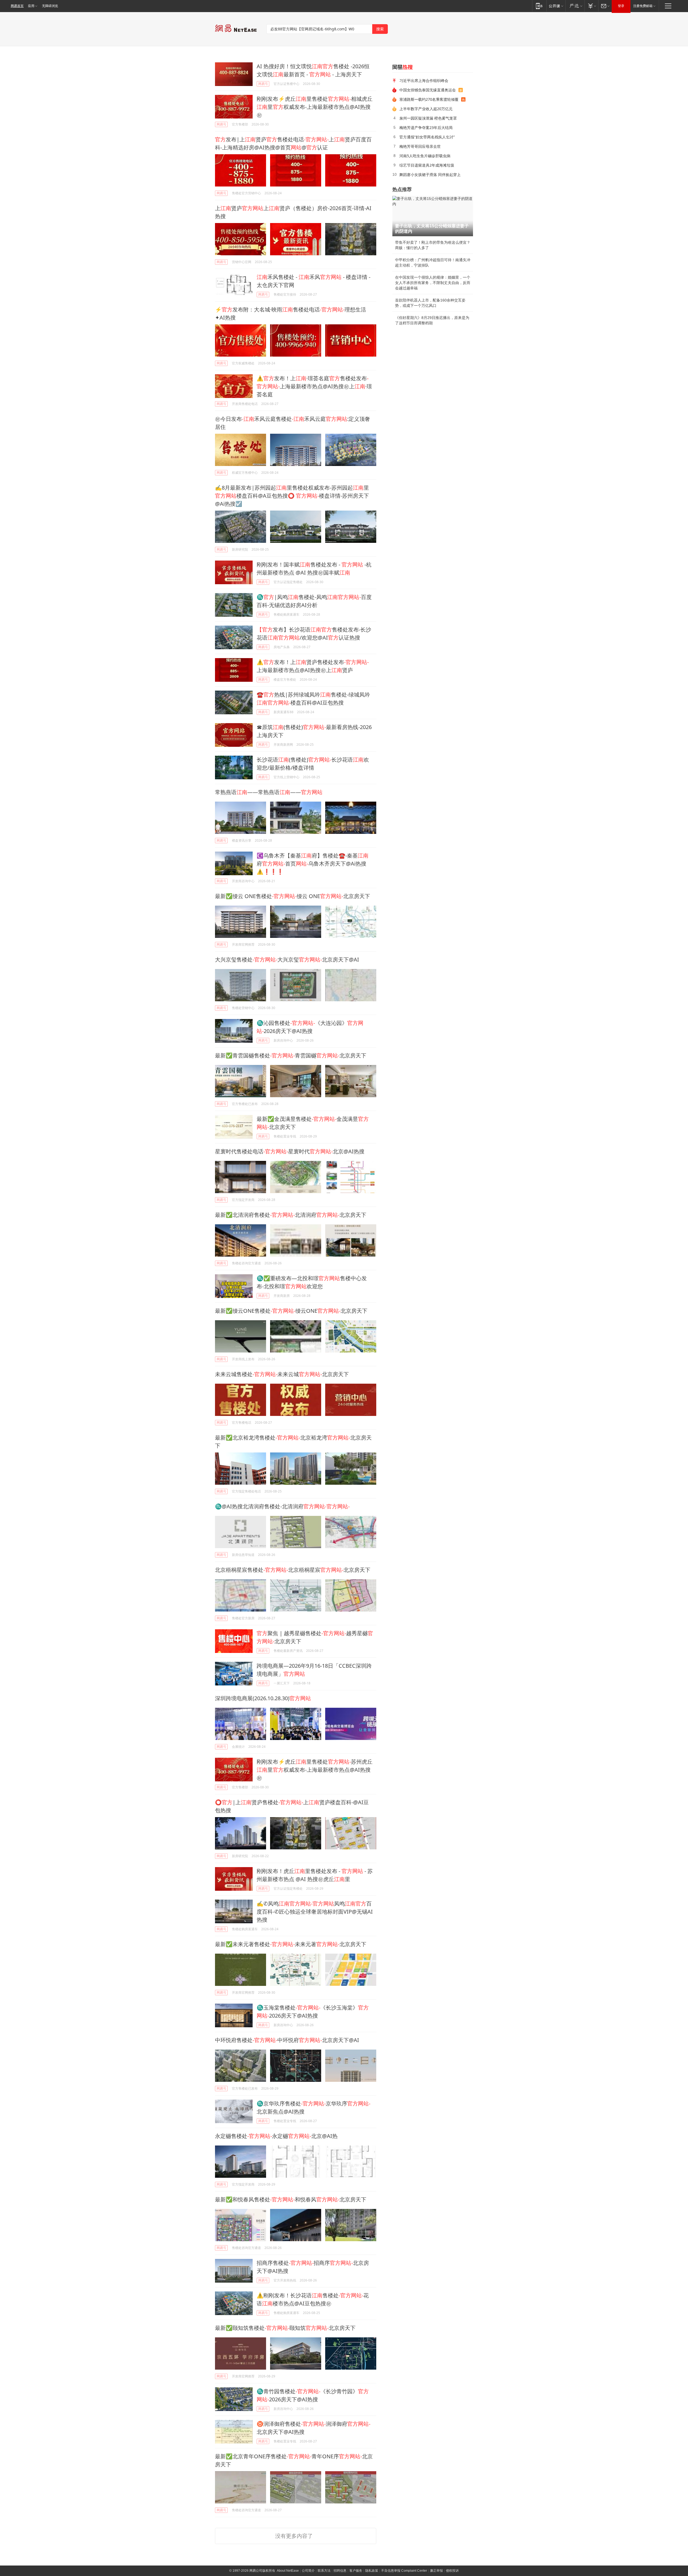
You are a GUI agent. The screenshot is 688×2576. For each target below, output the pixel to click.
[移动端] (539, 6)
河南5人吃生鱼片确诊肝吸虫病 (425, 156)
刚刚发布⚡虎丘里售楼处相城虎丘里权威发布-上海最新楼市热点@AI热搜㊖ (315, 107)
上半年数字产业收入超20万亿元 (426, 109)
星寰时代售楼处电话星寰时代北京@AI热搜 (290, 1151)
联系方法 (324, 2571)
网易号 (263, 84)
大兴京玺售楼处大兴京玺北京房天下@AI (287, 959)
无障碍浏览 (50, 6)
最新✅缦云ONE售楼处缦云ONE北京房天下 (291, 1311)
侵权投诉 (452, 2571)
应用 (31, 6)
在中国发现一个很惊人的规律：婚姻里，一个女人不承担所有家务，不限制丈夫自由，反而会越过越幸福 (433, 283)
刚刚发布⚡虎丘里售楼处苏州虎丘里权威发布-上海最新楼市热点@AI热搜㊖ (315, 1770)
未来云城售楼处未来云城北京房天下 (282, 1374)
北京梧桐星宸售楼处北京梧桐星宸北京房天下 (293, 1570)
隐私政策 (372, 2571)
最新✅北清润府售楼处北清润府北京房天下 (291, 1215)
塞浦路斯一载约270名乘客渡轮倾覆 (429, 99)
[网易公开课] (556, 6)
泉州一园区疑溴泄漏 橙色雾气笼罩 (428, 118)
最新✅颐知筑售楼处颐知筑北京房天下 (285, 2328)
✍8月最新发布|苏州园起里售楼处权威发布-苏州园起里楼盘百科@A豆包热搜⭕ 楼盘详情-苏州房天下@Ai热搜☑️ (292, 496)
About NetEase (288, 2571)
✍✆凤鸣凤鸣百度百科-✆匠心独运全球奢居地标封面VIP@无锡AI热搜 (315, 1912)
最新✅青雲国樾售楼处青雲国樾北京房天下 (291, 1055)
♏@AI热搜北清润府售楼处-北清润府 (282, 1506)
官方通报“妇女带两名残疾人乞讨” (427, 137)
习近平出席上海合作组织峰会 (424, 80)
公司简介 (308, 2571)
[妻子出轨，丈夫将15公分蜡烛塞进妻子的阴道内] (433, 216)
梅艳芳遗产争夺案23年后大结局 (426, 128)
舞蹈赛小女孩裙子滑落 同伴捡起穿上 (430, 175)
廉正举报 (436, 2571)
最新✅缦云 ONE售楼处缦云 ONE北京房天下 (293, 896)
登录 (621, 6)
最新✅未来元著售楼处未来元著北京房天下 (291, 1944)
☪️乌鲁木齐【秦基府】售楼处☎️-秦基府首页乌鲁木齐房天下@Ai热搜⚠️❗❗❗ (313, 864)
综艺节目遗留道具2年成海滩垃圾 (427, 165)
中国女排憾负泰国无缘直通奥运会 (428, 90)
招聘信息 (340, 2571)
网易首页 (17, 6)
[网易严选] (575, 6)
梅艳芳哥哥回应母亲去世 (420, 146)
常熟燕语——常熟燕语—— (269, 792)
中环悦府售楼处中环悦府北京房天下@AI (287, 2040)
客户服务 (356, 2571)
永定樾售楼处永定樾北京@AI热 (276, 2136)
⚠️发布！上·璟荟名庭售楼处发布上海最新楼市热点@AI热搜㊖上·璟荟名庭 (314, 386)
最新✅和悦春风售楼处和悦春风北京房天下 (291, 2199)
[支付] (591, 6)
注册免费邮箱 (643, 6)
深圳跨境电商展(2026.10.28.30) (263, 1698)
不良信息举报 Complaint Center (404, 2571)
